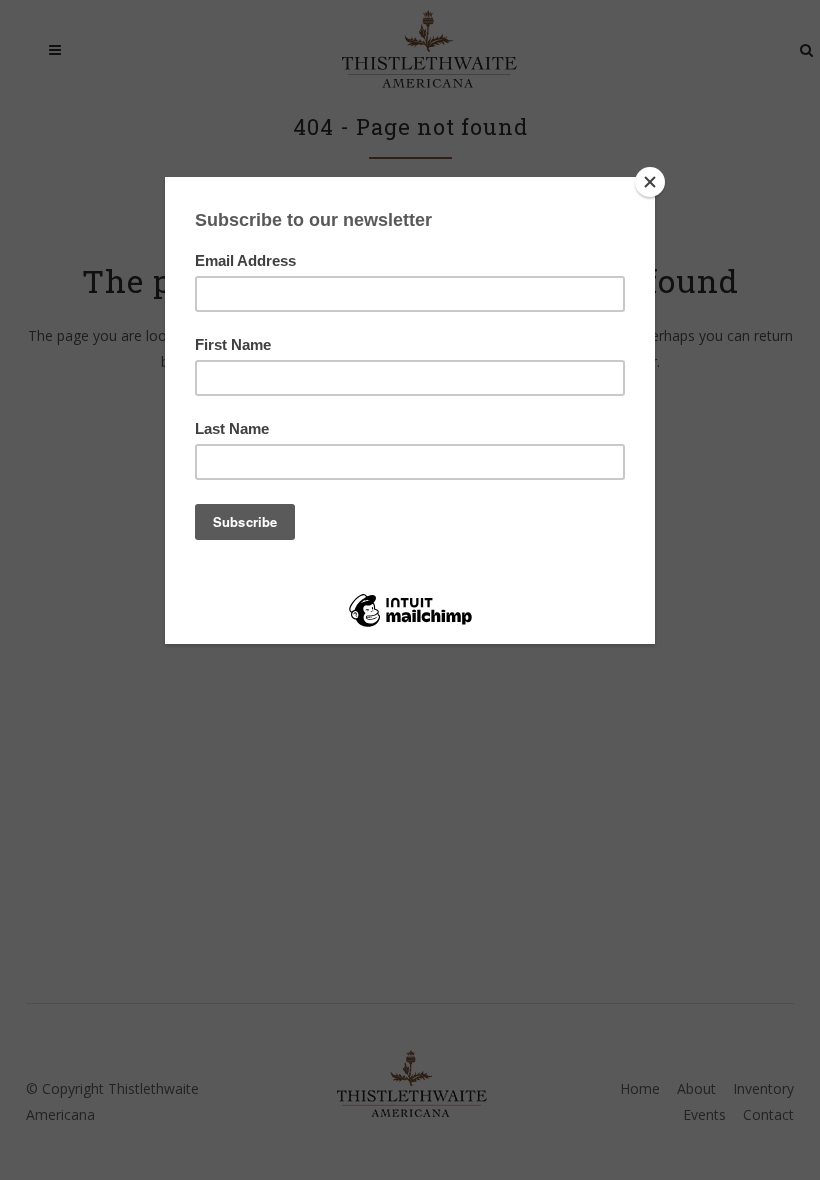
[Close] (650, 182)
